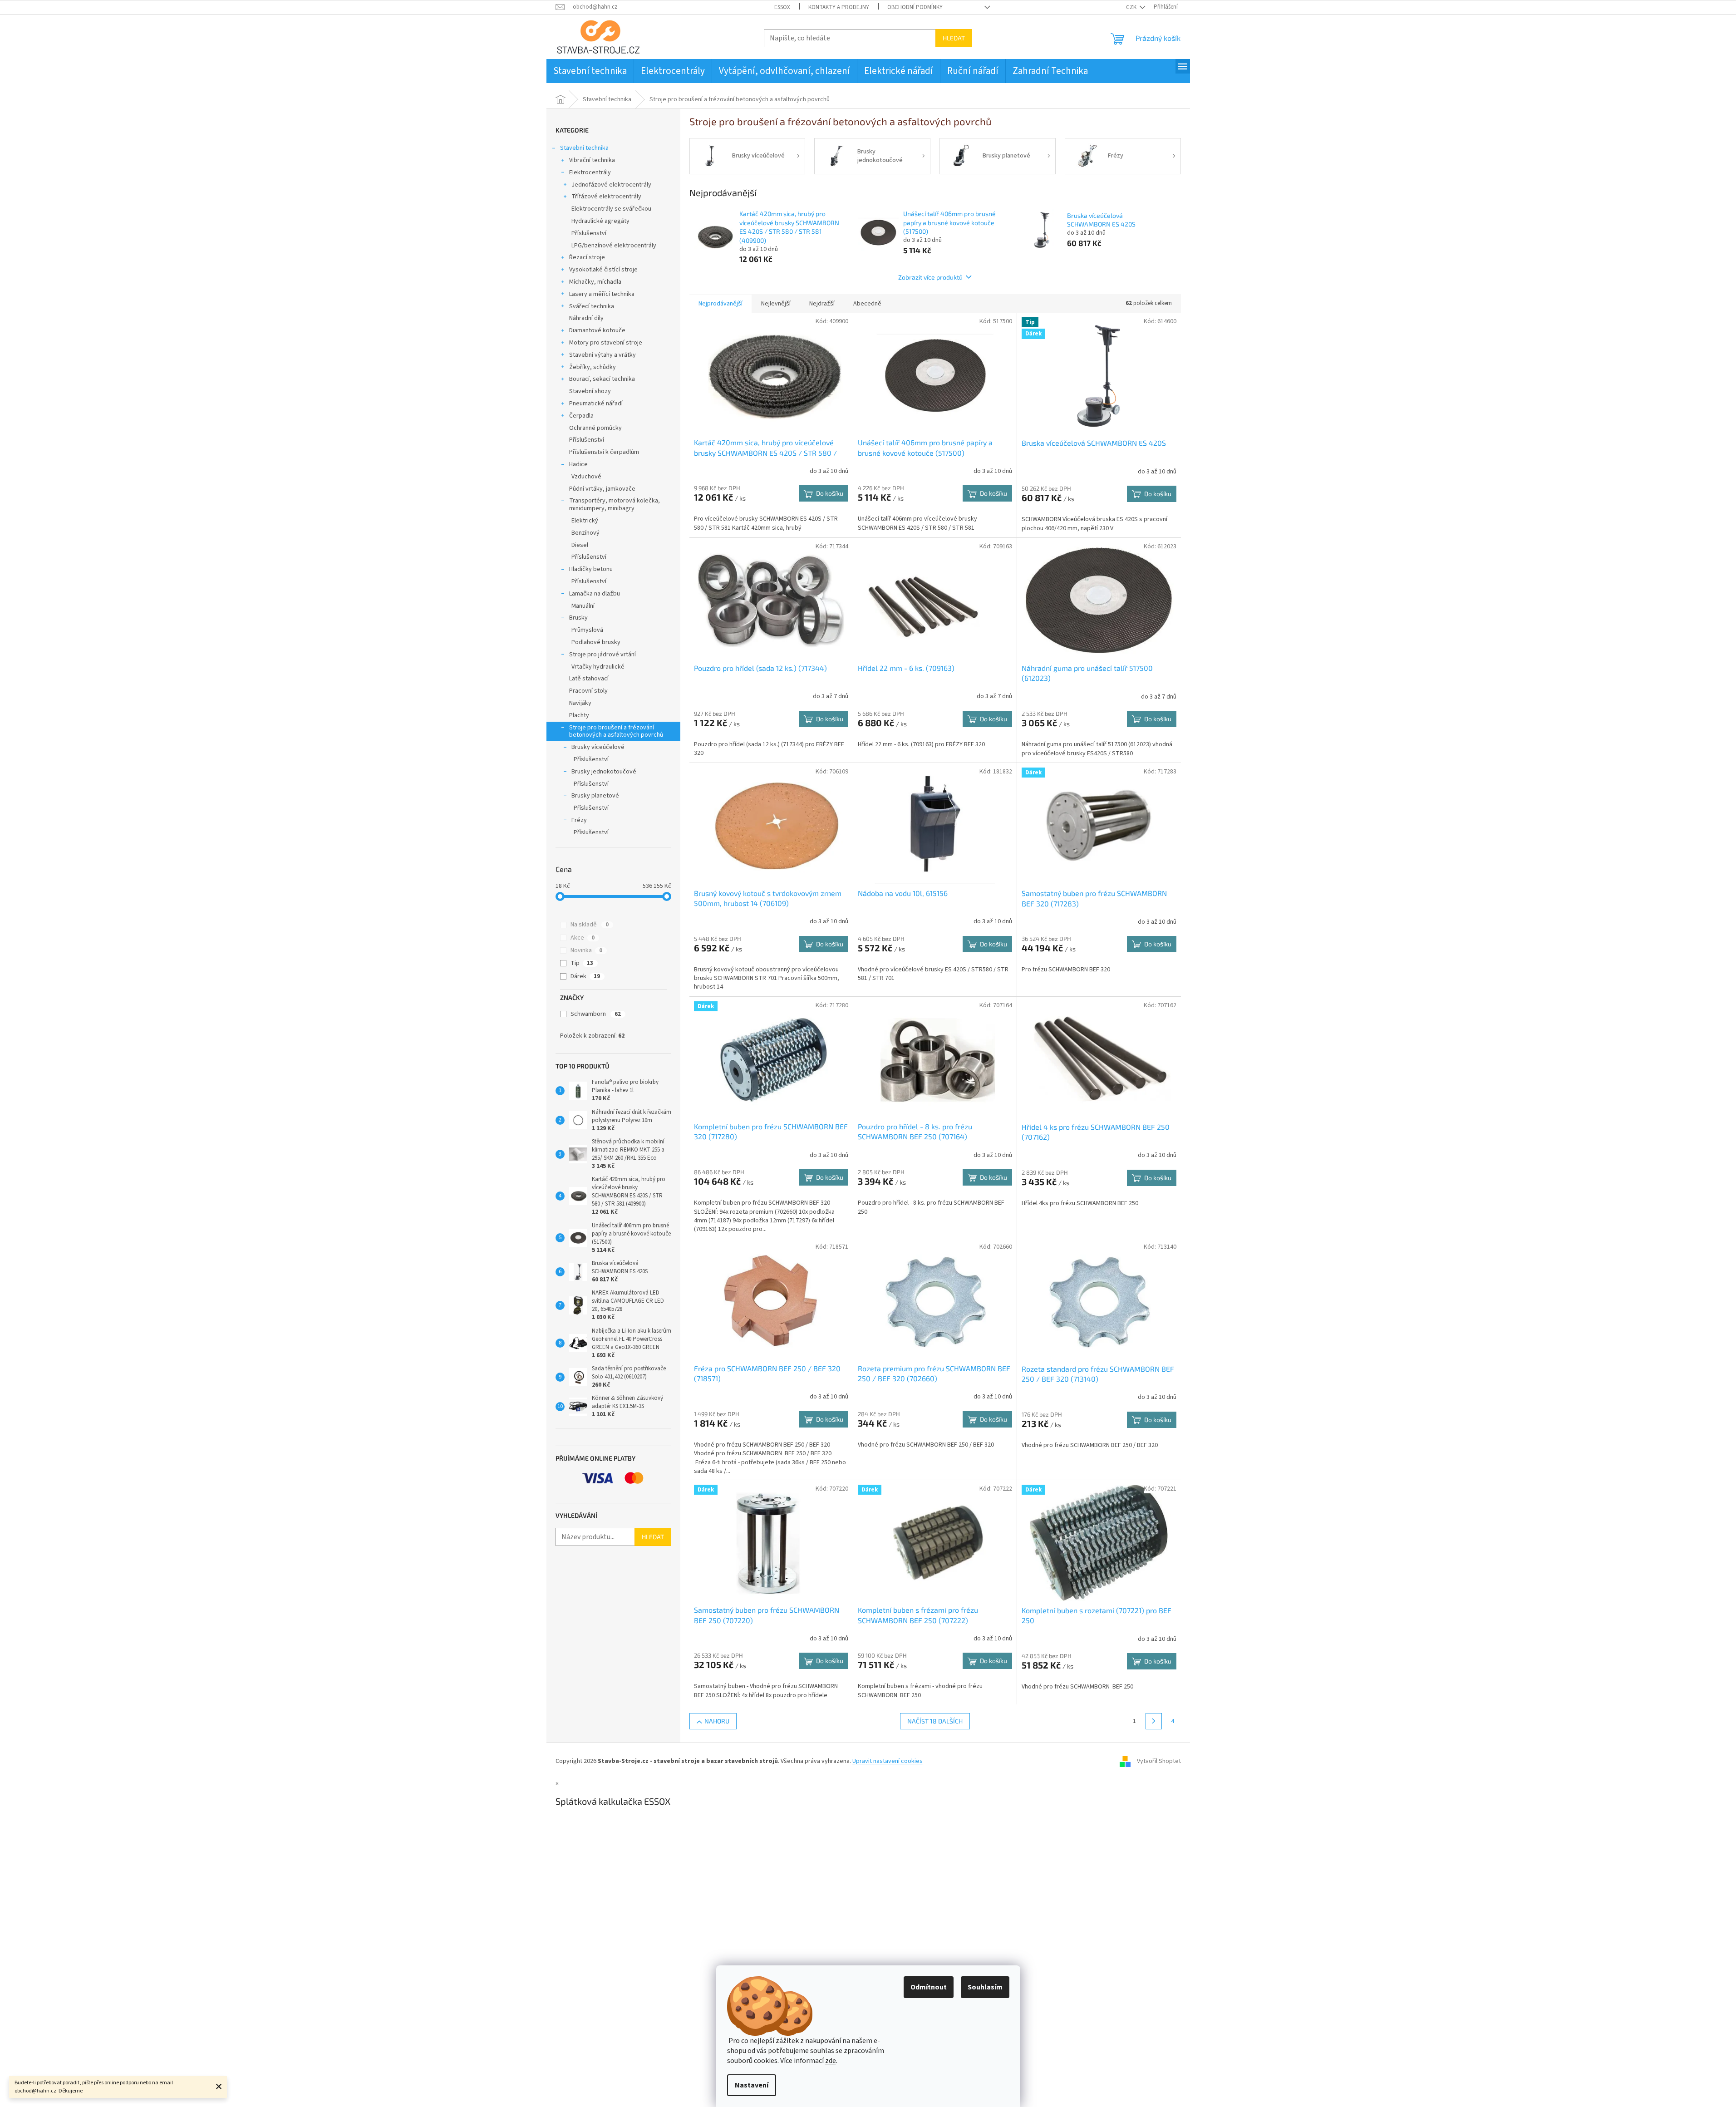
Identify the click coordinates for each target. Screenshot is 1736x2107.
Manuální (583, 606)
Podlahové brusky (596, 642)
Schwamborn (596, 1014)
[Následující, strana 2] (1154, 1721)
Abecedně (867, 304)
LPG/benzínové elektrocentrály (614, 246)
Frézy (579, 820)
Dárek (585, 976)
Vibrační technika (592, 160)
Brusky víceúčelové (598, 747)
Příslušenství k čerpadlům (604, 452)
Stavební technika (584, 148)
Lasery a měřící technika (602, 294)
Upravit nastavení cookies (888, 1761)
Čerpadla (581, 416)
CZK (1132, 7)
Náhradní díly (586, 318)
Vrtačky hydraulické (598, 667)
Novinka (586, 950)
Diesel (580, 545)
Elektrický (585, 521)
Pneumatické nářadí (596, 404)
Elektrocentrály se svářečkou (611, 209)
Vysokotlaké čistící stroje (603, 270)
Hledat (954, 38)
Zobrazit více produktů (930, 277)
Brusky (578, 618)
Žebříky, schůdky (593, 367)
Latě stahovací (589, 679)
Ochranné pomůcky (595, 428)
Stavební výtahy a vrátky (602, 355)
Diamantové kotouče (597, 330)
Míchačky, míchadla (595, 282)
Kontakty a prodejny (839, 7)
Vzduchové (586, 477)
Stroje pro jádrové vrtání (602, 655)
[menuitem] (590, 71)
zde (831, 2061)
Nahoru (717, 1721)
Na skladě (590, 925)
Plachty (579, 715)
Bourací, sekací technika (602, 379)
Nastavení (752, 2085)
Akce (583, 938)
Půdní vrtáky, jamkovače (602, 489)
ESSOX (782, 7)
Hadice (578, 464)
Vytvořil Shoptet (1159, 1761)
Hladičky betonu (591, 569)
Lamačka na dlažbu (595, 594)
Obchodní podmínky (915, 7)
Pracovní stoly (588, 691)
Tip (582, 963)
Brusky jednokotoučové (604, 772)
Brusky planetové (595, 796)
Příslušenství (589, 233)
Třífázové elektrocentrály (606, 197)
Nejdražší (822, 304)
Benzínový (585, 533)
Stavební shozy (590, 391)
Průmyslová (587, 630)
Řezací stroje (587, 257)
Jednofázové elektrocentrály (611, 185)
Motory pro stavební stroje (606, 343)
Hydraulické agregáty (600, 221)
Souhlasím (985, 1987)
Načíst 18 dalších (935, 1721)
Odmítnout (929, 1987)
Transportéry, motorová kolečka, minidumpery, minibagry (615, 505)
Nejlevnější (776, 304)
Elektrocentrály (590, 172)
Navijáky (580, 703)
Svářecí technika (592, 306)
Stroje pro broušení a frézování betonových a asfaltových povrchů (616, 731)
